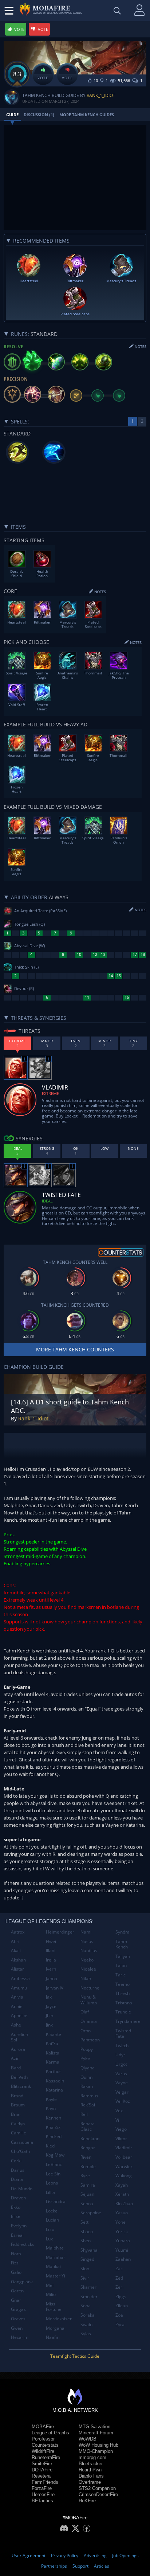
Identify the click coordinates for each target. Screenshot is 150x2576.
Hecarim (20, 2337)
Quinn (86, 2077)
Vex (119, 2111)
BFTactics (42, 2501)
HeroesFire (43, 2494)
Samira (88, 2185)
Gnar (16, 2300)
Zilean (122, 2306)
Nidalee (88, 1969)
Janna (52, 1978)
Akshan (18, 1960)
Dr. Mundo (22, 2189)
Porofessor (43, 2439)
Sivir (85, 2278)
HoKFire (87, 2501)
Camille (19, 2133)
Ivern (51, 1969)
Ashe (16, 2025)
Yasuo (122, 2213)
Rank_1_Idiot (101, 95)
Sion (85, 2269)
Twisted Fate (123, 2034)
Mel (50, 2285)
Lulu (50, 2229)
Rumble (88, 2167)
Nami (86, 1932)
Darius (18, 2170)
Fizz (15, 2263)
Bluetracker (91, 2464)
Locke (52, 2211)
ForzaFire (42, 2488)
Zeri (119, 2287)
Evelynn (19, 2226)
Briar (16, 2114)
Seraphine (91, 2213)
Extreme (50, 1093)
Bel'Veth (19, 2077)
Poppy (87, 2049)
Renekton (90, 2139)
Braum (18, 2105)
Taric (121, 1975)
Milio (51, 2294)
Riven (86, 2157)
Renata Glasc (88, 2127)
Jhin (50, 2015)
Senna (87, 2204)
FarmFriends (45, 2482)
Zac (119, 2269)
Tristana (124, 2003)
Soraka (88, 2315)
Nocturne (90, 1988)
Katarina (54, 2090)
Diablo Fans (91, 2476)
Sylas (86, 2334)
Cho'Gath (20, 2151)
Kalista (53, 2053)
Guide (12, 115)
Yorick (122, 2232)
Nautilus (89, 1950)
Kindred (54, 2136)
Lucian (52, 2220)
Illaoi (51, 1950)
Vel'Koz (123, 2101)
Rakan (87, 2086)
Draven (18, 2198)
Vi (117, 2120)
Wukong (124, 2176)
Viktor (121, 2139)
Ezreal (17, 2235)
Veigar (122, 2092)
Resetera (41, 2476)
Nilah (86, 1978)
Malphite (55, 2248)
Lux (49, 2239)
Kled (50, 2146)
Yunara (123, 2241)
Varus (121, 2074)
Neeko (87, 1960)
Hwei (51, 1941)
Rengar (88, 2148)
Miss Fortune (54, 2307)
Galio (16, 2272)
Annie (17, 2006)
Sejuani (88, 2194)
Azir (15, 2058)
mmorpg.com (92, 2457)
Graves (18, 2319)
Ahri (15, 1941)
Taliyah (123, 1956)
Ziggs (121, 2297)
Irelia (51, 1960)
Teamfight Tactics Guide (75, 2356)
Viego (121, 2129)
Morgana (55, 2328)
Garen (17, 2291)
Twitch (122, 2046)
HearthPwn (90, 2470)
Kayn (51, 2108)
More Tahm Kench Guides (87, 115)
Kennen (54, 2118)
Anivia (17, 1997)
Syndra (123, 1932)
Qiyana (88, 2068)
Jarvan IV (55, 1988)
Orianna (89, 2021)
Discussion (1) (39, 115)
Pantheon (90, 2040)
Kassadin (55, 2081)
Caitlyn (18, 2124)
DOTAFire (42, 2470)
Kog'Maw (55, 2155)
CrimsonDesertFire (98, 2494)
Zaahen (123, 2259)
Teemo (123, 1984)
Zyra (120, 2325)
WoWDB (88, 2439)
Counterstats (45, 2445)
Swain (86, 2325)
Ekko (16, 2207)
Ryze (85, 2176)
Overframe (90, 2482)
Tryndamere (128, 2021)
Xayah (122, 2185)
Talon (121, 1965)
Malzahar (56, 2257)
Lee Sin (53, 2174)
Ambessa (20, 1978)
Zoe (119, 2315)
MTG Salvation (94, 2427)
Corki (16, 2161)
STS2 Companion (97, 2488)
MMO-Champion (96, 2451)
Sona (86, 2306)
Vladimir (124, 2148)
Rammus (89, 2096)
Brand (17, 2096)
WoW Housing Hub (98, 2445)
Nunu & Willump (89, 2000)
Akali (16, 1950)
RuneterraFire (46, 2457)
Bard (16, 2068)
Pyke (85, 2058)
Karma (53, 2062)
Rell (84, 2114)
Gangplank (22, 2282)
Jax (49, 1997)
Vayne (122, 2083)
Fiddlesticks (23, 2244)
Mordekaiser (59, 2319)
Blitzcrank (21, 2086)
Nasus (87, 1941)
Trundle (123, 2012)
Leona (52, 2183)
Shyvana (89, 2250)
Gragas (18, 2309)
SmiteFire (42, 2464)
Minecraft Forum (96, 2433)
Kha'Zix (53, 2127)
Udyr (120, 2055)
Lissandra (56, 2201)
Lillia (50, 2192)
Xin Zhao (124, 2204)
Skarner (88, 2287)
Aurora (18, 2049)
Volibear (124, 2157)
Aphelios (20, 2015)
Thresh (123, 1993)
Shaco (87, 2232)
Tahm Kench (122, 1944)
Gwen (17, 2328)
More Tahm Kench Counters (75, 1349)
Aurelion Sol (19, 2037)
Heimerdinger (60, 1932)
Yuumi (122, 2250)
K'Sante (54, 2034)
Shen (86, 2241)
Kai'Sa (52, 2043)
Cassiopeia (22, 2142)
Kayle (51, 2099)
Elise (16, 2216)
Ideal (47, 1201)
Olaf (85, 2012)
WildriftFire (43, 2451)
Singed (87, 2259)
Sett (84, 2222)
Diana (17, 2179)
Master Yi (56, 2276)
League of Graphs (50, 2433)
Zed (119, 2278)
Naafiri (53, 2337)
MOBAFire (43, 2427)
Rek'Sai (88, 2105)
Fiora (16, 2254)
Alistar (17, 1969)
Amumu (19, 1988)
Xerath (122, 2194)
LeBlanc (54, 2164)
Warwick (124, 2167)
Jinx (49, 2025)
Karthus (54, 2071)
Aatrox (18, 1932)
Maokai (53, 2266)
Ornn (86, 2031)
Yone (121, 2222)
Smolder (89, 2297)
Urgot (121, 2064)
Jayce (51, 2006)
